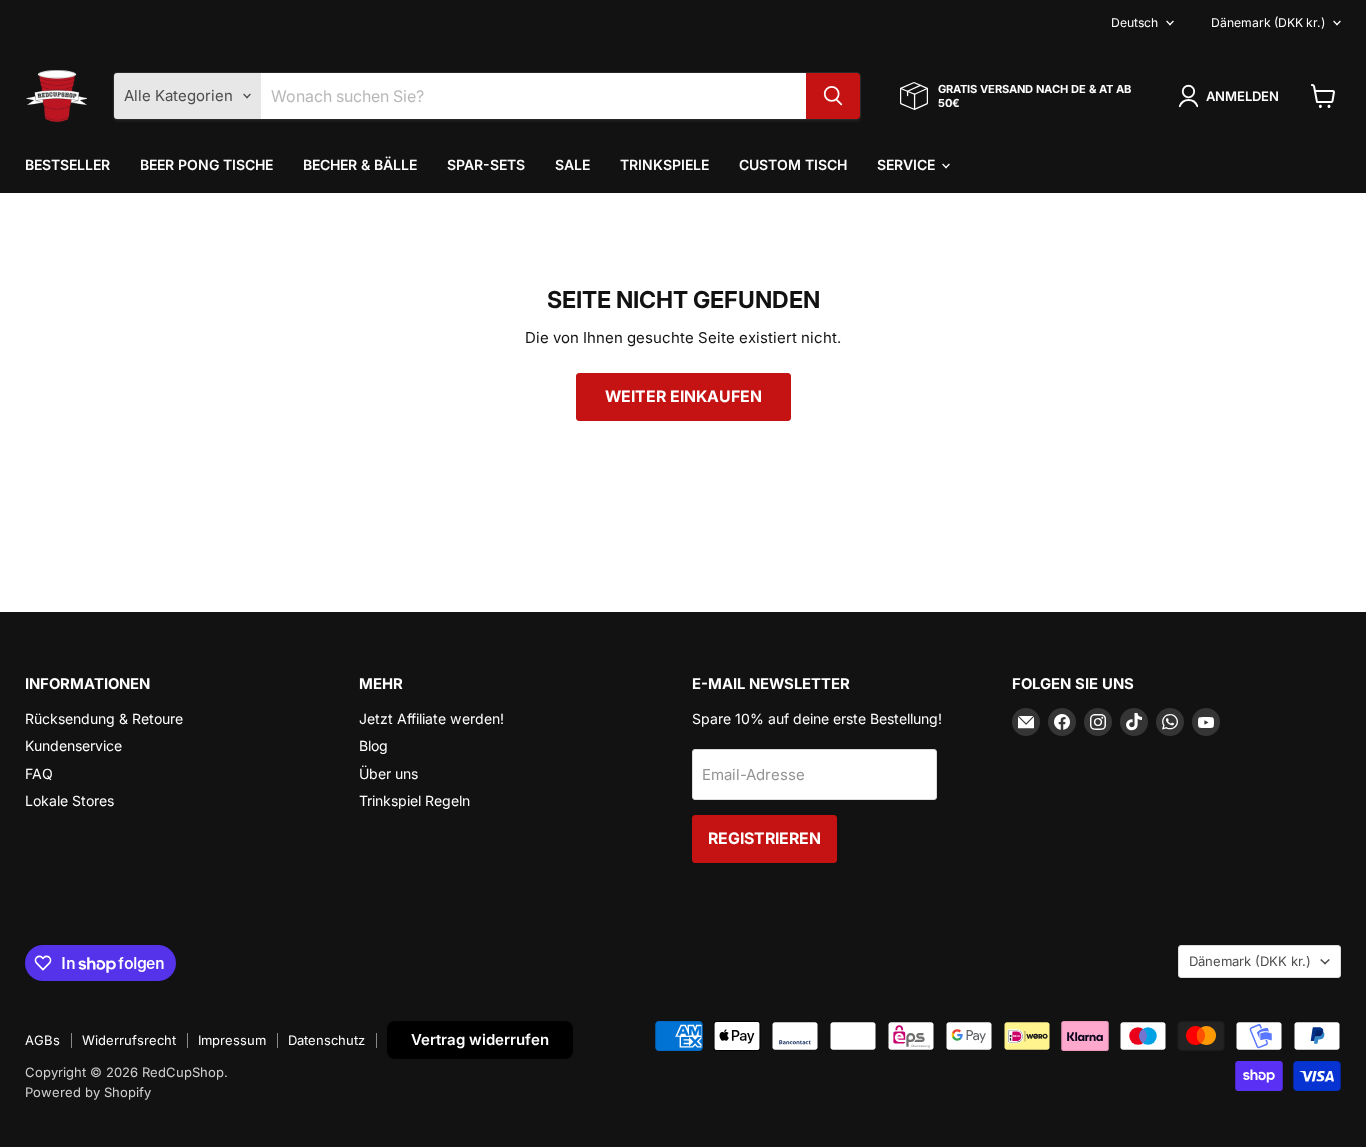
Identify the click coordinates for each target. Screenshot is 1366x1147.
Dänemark (1268, 22)
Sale (572, 164)
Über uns (388, 773)
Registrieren (764, 838)
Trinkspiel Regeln (414, 800)
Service (908, 164)
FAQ (39, 773)
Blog (373, 745)
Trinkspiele (664, 164)
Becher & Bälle (360, 164)
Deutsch (1134, 22)
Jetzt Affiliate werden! (431, 718)
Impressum (232, 1040)
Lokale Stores (69, 800)
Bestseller (67, 164)
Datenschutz (326, 1040)
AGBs (42, 1040)
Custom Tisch (793, 164)
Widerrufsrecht (129, 1040)
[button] (1232, 96)
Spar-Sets (486, 164)
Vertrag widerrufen (480, 1039)
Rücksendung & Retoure (104, 718)
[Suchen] (833, 96)
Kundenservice (73, 745)
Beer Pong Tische (206, 164)
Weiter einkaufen (683, 396)
